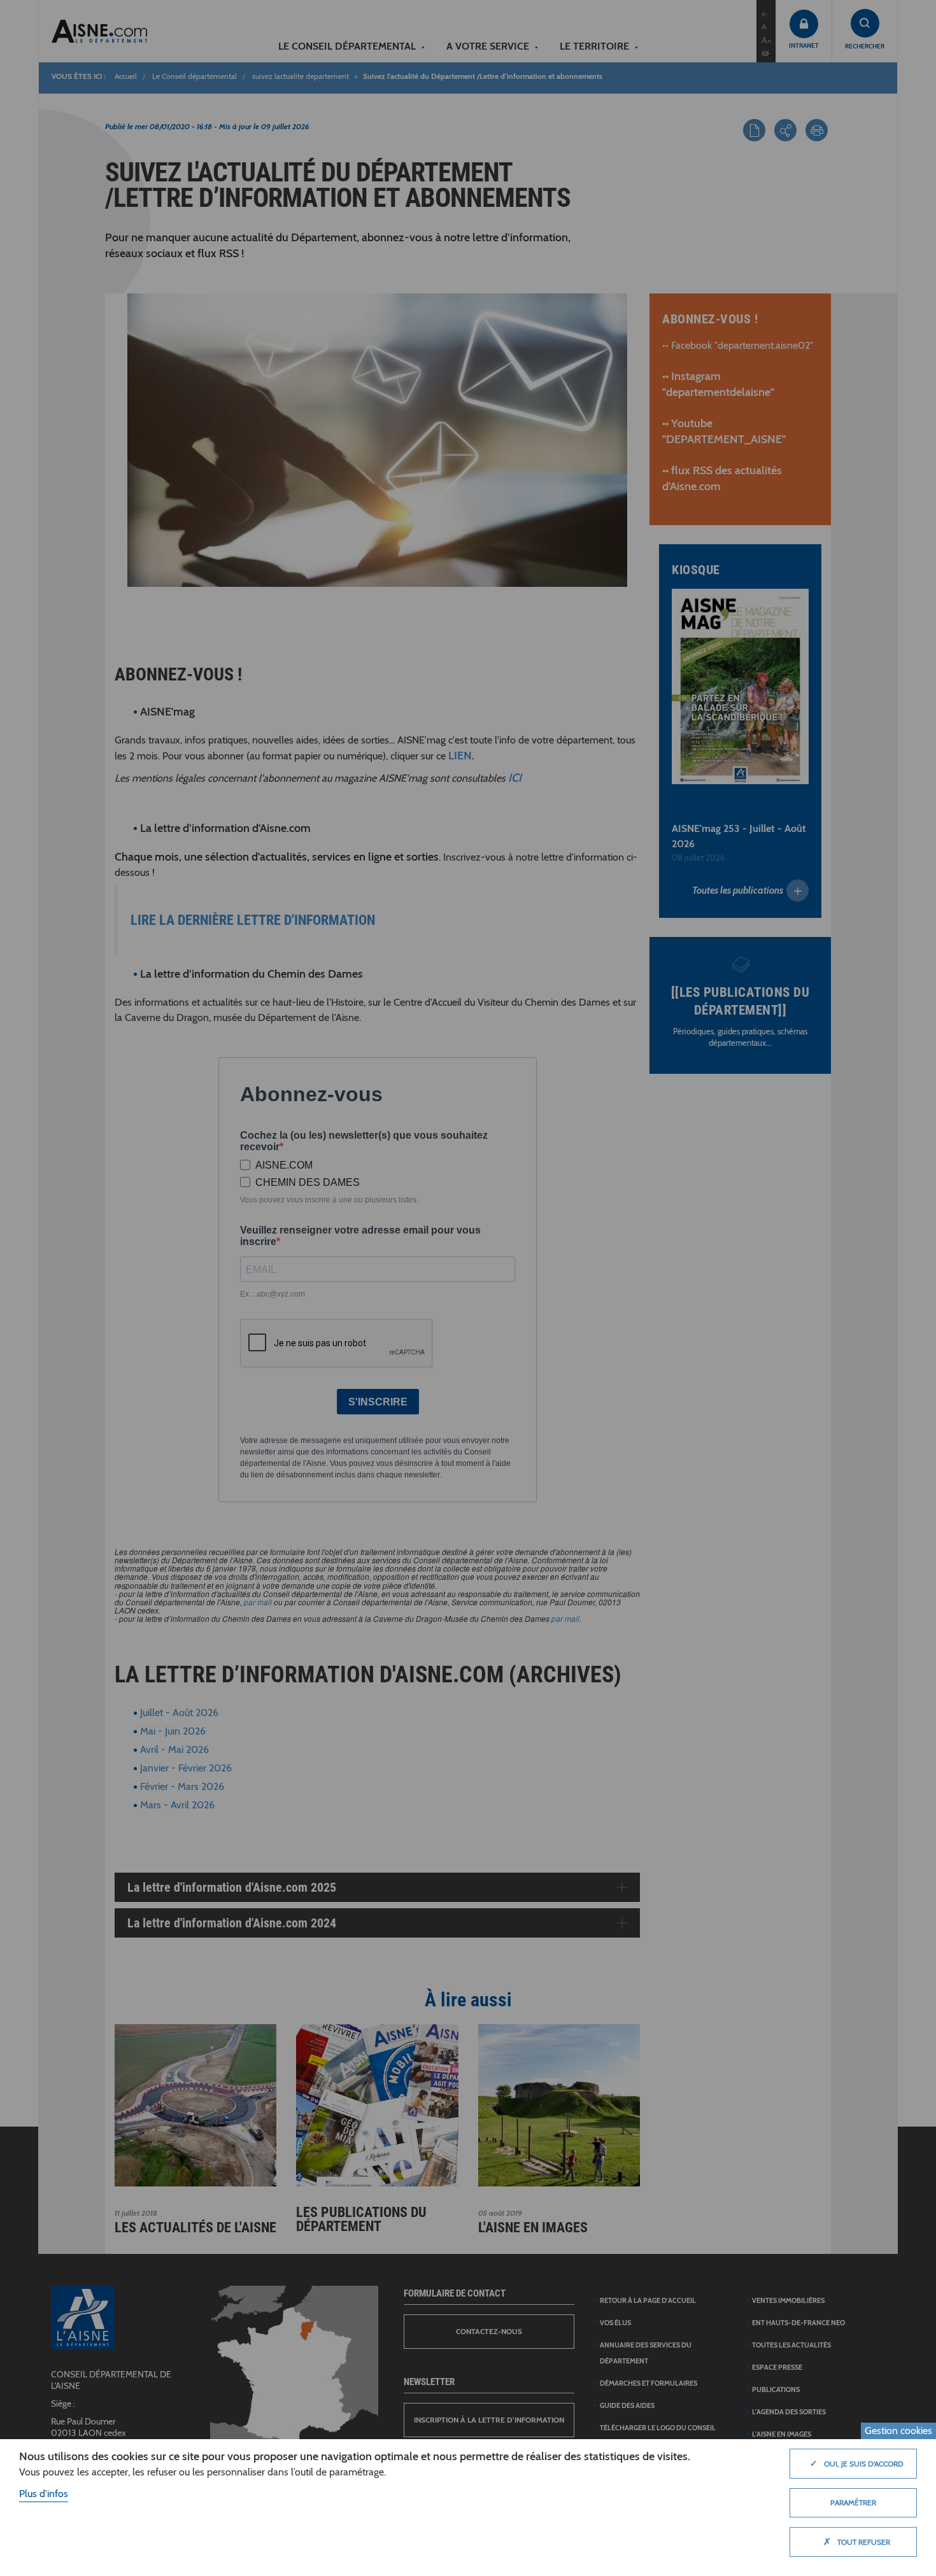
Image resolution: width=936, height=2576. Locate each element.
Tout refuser (857, 2542)
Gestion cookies (898, 2431)
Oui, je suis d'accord (857, 2463)
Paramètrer (853, 2502)
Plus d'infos (44, 2494)
